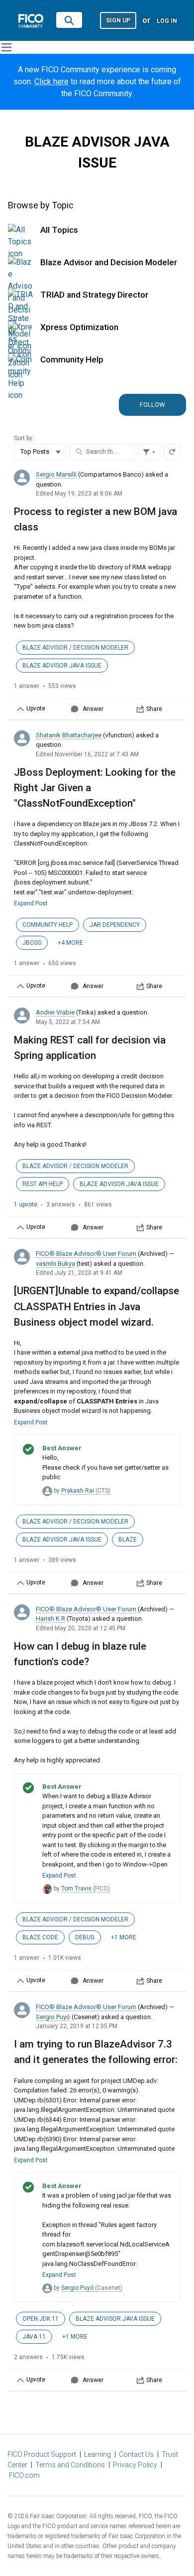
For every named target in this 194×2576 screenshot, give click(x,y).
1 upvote (26, 1204)
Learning (97, 2454)
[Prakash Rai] (47, 1491)
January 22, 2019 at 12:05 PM (77, 2026)
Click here (51, 82)
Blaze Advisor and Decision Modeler (109, 262)
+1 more (124, 1937)
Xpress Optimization (79, 327)
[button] (118, 20)
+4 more (70, 943)
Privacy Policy (135, 2465)
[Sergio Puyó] (47, 2288)
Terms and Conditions (70, 2465)
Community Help (72, 359)
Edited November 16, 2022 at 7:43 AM (87, 754)
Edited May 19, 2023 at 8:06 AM (79, 494)
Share (154, 709)
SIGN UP (118, 20)
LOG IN (167, 21)
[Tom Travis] (47, 1889)
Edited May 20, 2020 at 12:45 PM (81, 1628)
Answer (93, 709)
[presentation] (97, 592)
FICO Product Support (42, 2454)
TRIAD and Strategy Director (94, 295)
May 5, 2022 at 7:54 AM (68, 1022)
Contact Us (136, 2454)
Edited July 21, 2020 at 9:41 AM (79, 1273)
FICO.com (24, 2475)
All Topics (59, 230)
